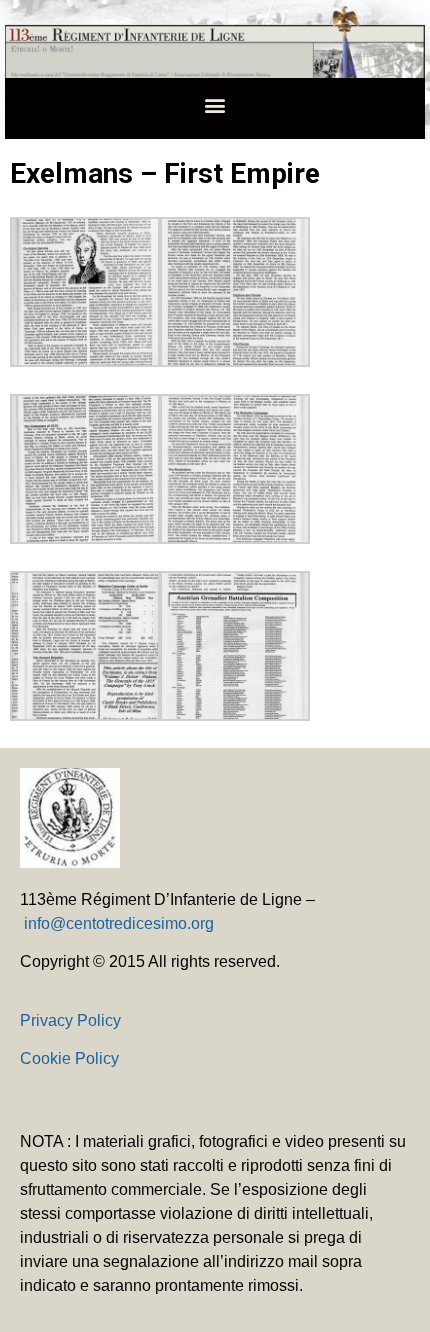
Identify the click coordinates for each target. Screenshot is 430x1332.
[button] (215, 104)
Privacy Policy (70, 1020)
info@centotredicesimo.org (119, 923)
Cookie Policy (69, 1058)
